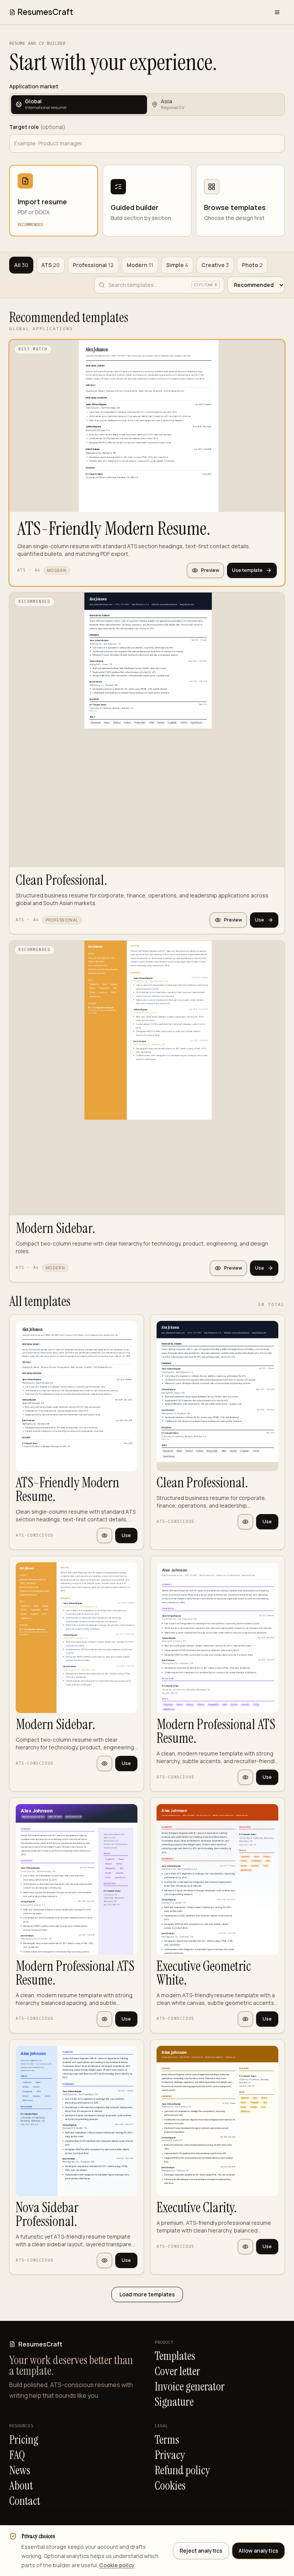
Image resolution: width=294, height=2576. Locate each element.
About (21, 2486)
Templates (175, 2356)
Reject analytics (201, 2551)
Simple (177, 265)
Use (260, 920)
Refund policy (182, 2470)
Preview (210, 570)
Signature (174, 2402)
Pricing (24, 2440)
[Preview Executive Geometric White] (245, 2019)
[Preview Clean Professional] (245, 1522)
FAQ (17, 2455)
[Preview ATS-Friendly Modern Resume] (105, 1536)
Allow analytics (258, 2551)
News (20, 2470)
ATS (51, 265)
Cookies (170, 2486)
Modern (140, 265)
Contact (25, 2501)
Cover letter (177, 2371)
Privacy (170, 2455)
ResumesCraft (45, 12)
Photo (252, 265)
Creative (215, 265)
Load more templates (147, 2294)
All (21, 265)
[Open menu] (277, 12)
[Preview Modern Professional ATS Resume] (245, 1777)
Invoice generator (190, 2387)
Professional (93, 265)
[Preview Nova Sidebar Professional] (105, 2260)
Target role (37, 127)
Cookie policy (117, 2565)
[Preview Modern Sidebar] (105, 1763)
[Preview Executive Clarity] (245, 2247)
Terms (167, 2440)
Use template (247, 570)
